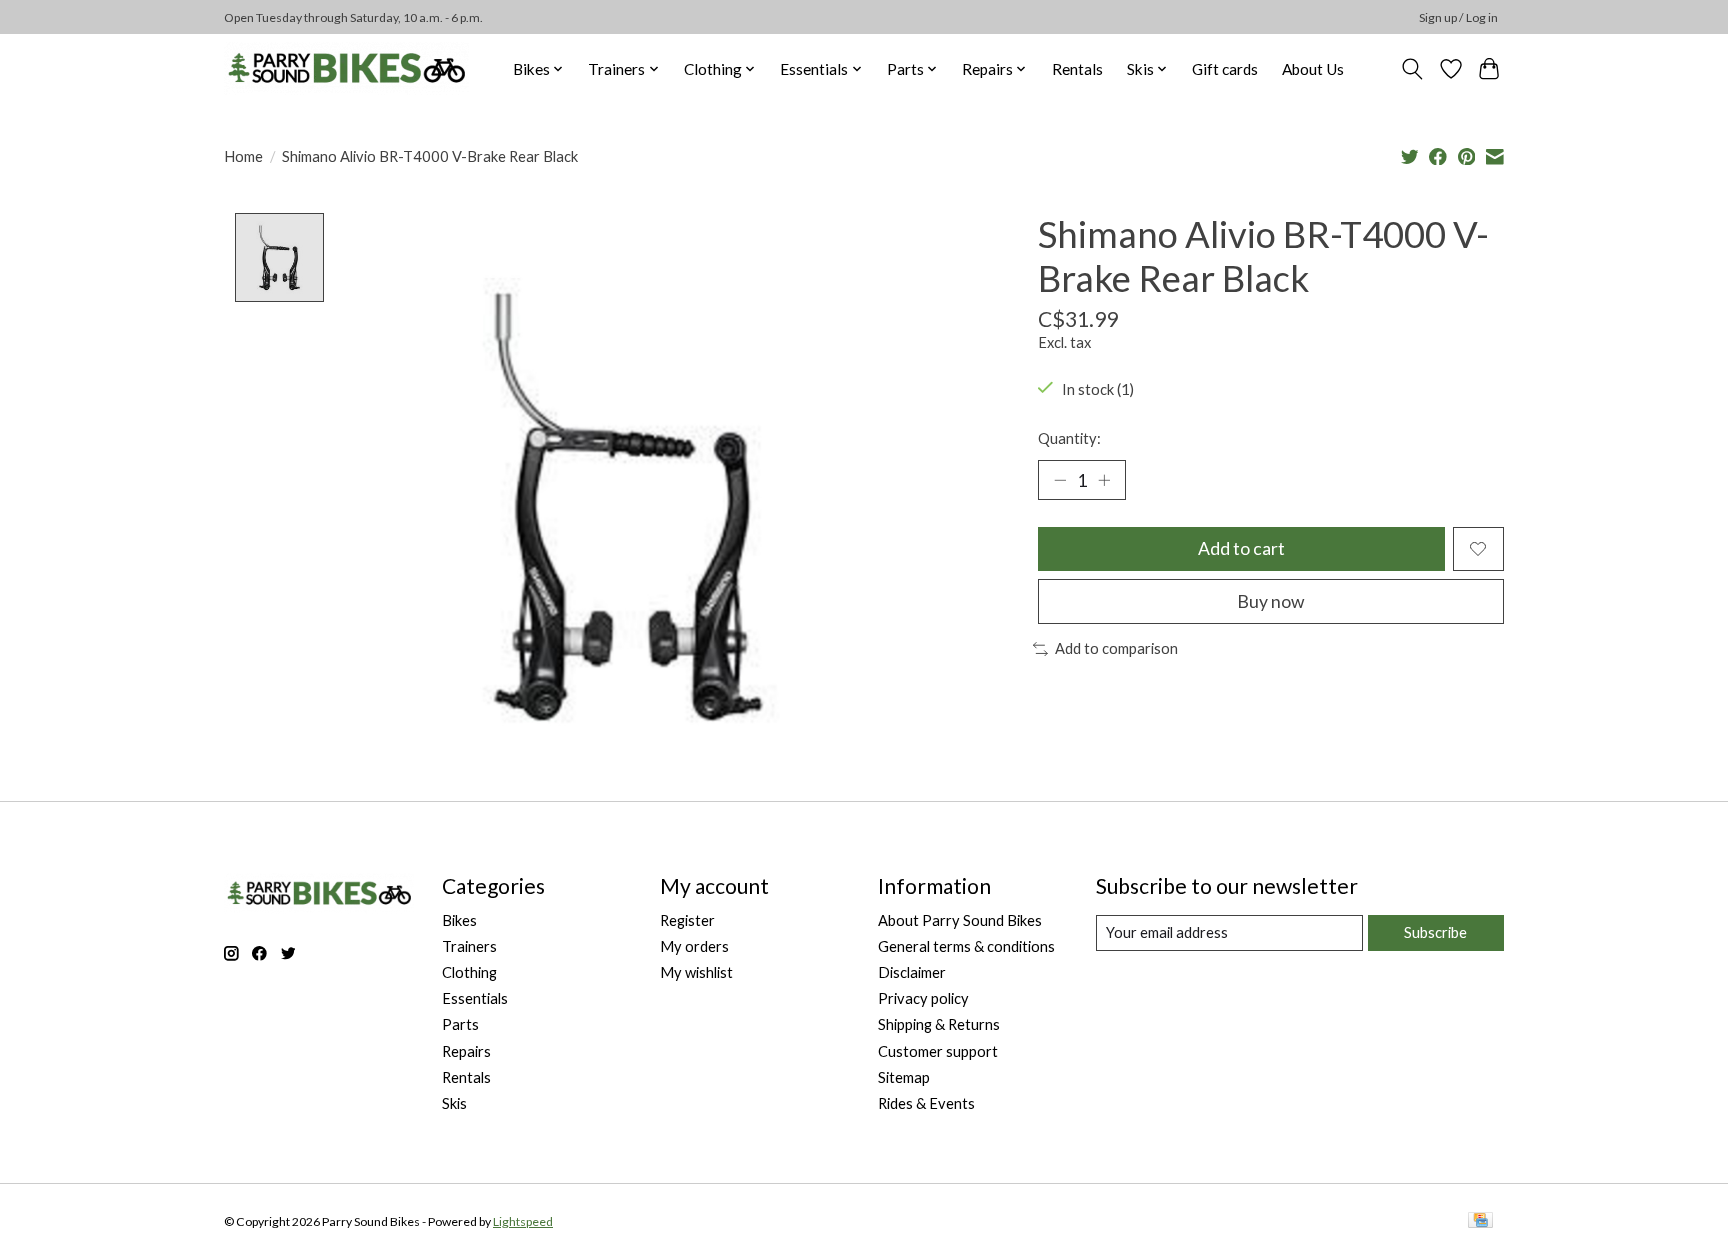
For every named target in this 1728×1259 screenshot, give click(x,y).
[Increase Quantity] (1104, 480)
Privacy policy (923, 998)
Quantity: (1069, 438)
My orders (694, 946)
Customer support (938, 1051)
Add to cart (1241, 548)
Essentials (475, 998)
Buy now (1270, 601)
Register (687, 920)
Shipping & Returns (939, 1024)
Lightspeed (523, 1221)
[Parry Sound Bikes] (346, 68)
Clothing (469, 972)
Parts (460, 1024)
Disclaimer (912, 972)
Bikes (459, 920)
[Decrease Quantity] (1060, 480)
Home (243, 156)
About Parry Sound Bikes (960, 920)
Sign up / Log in (1458, 17)
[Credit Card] (1480, 1221)
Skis (454, 1103)
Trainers (469, 946)
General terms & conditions (966, 946)
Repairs (466, 1051)
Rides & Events (926, 1103)
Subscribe (1435, 932)
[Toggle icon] (1412, 69)
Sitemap (904, 1077)
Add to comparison (1116, 648)
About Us (1313, 69)
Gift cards (1225, 69)
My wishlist (696, 972)
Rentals (1077, 69)
